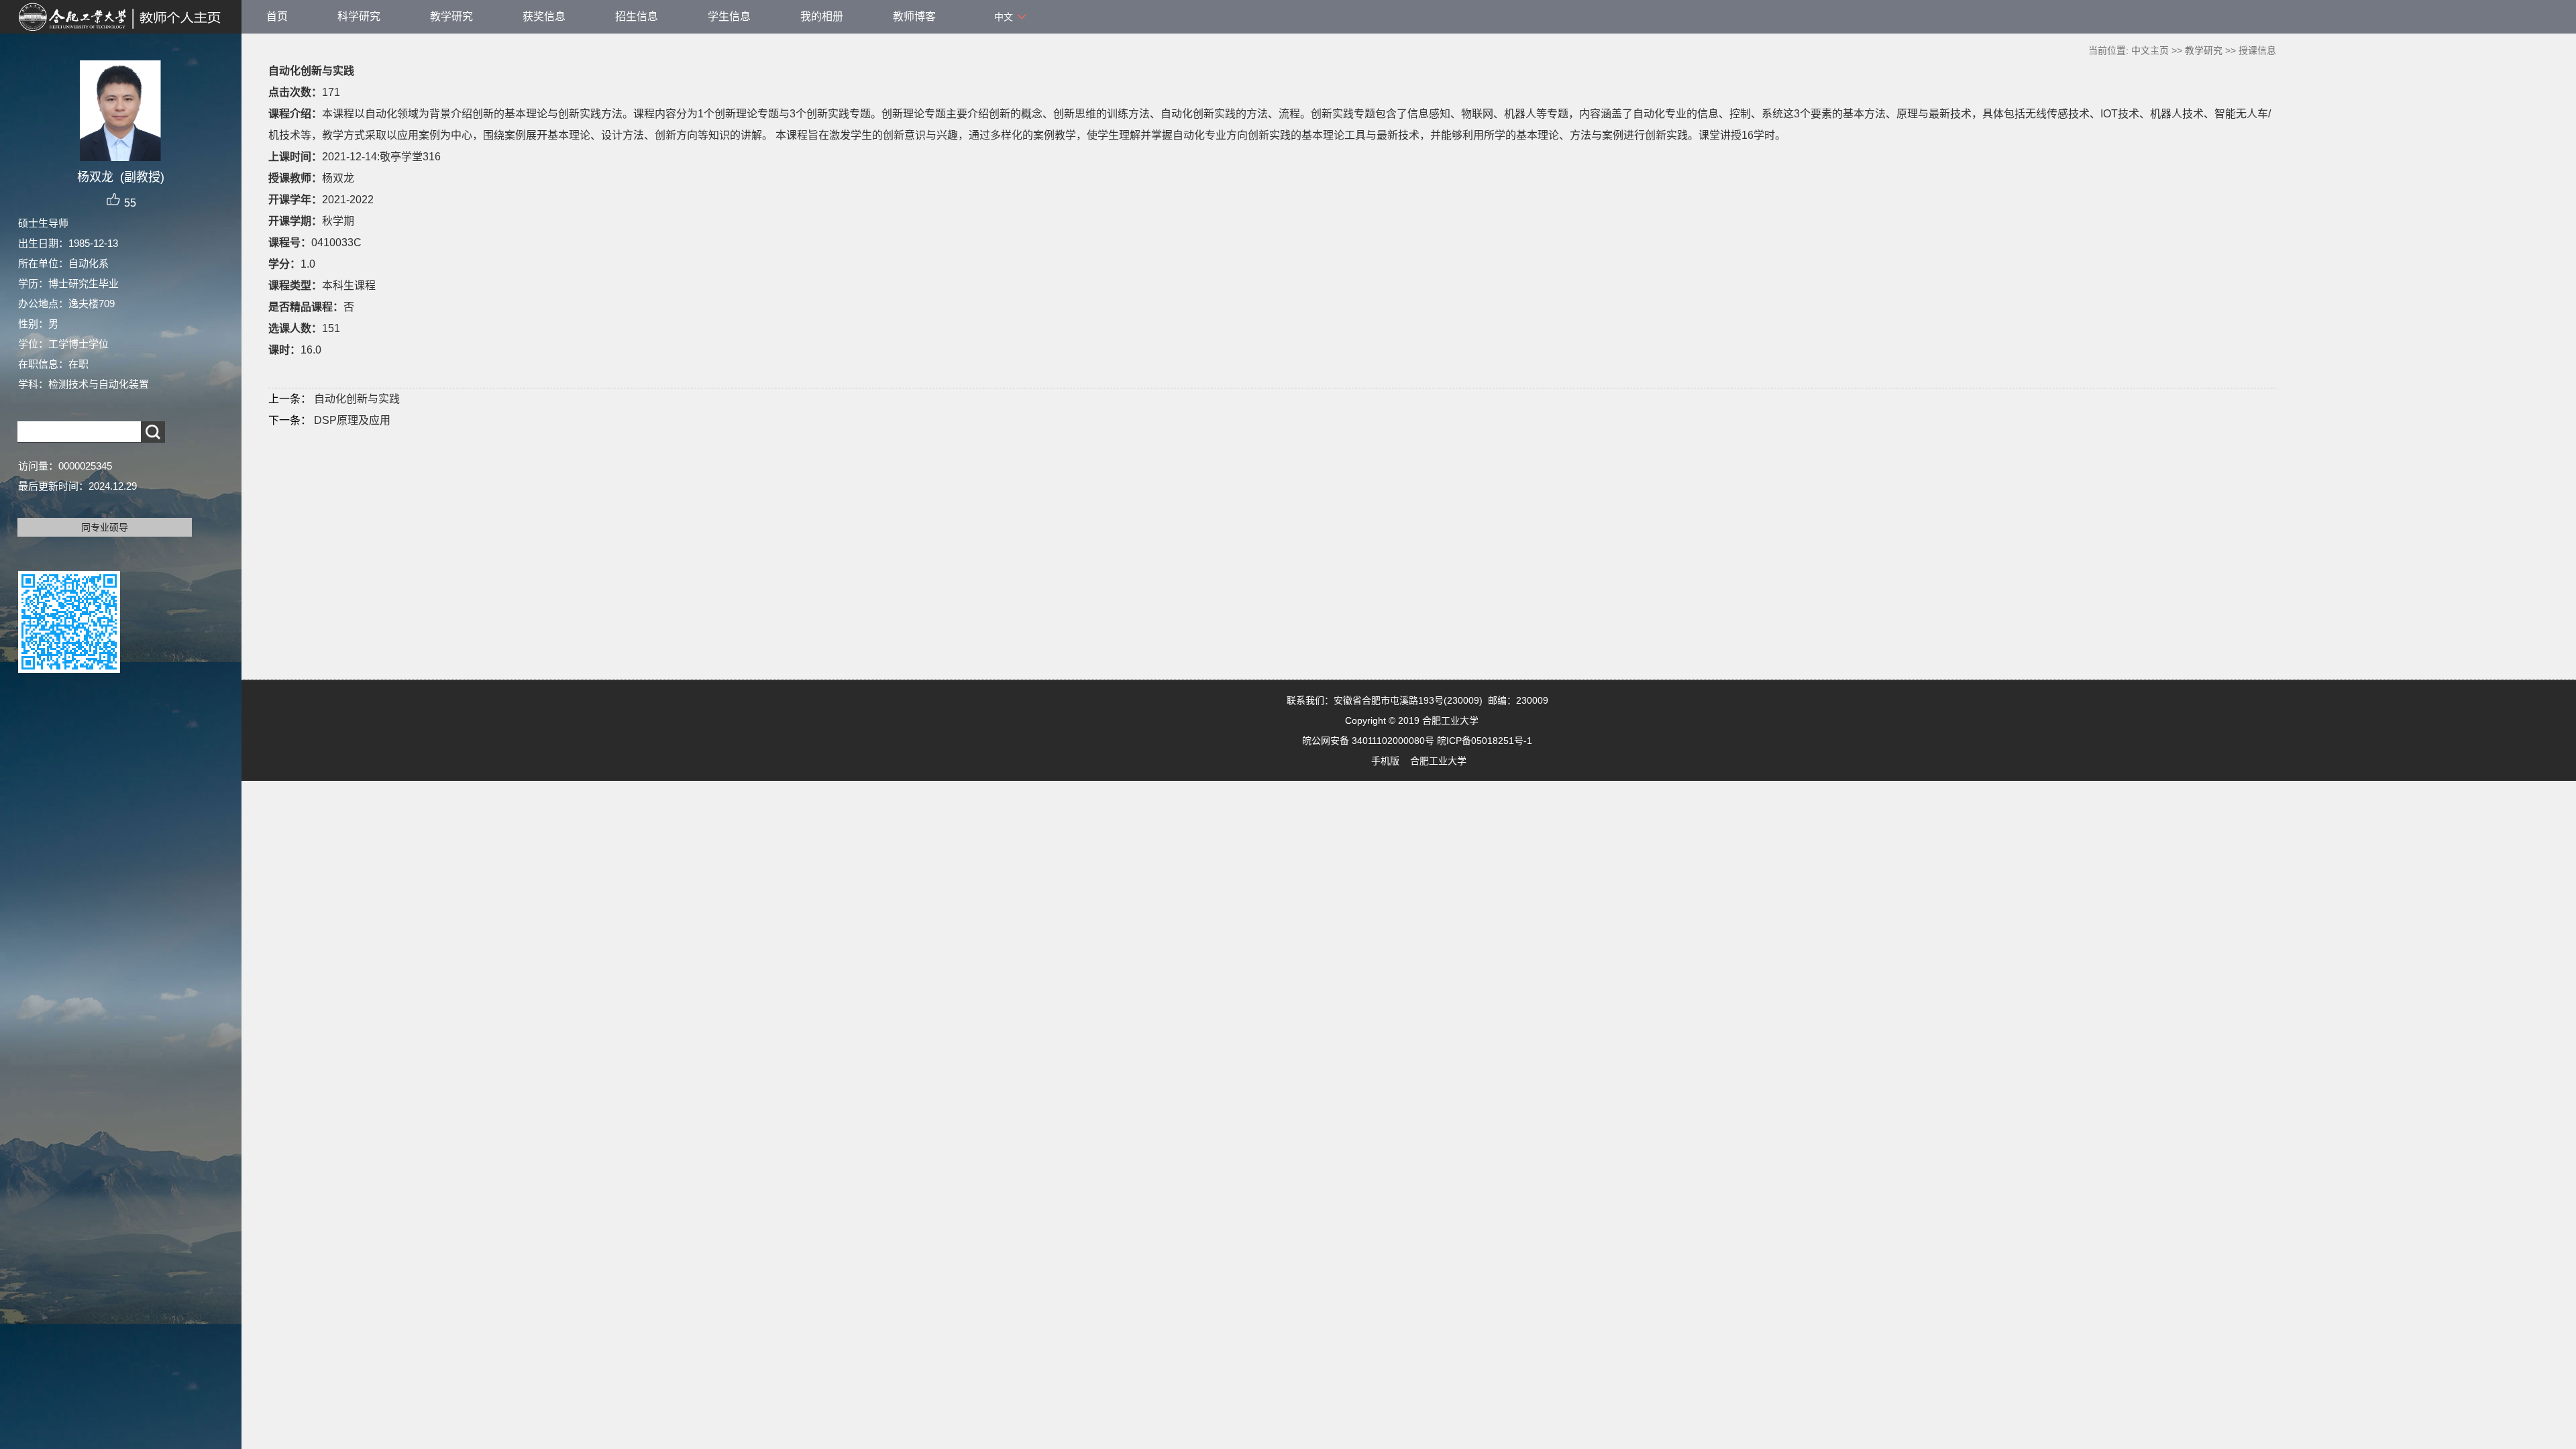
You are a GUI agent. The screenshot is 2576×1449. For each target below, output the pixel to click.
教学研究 (451, 16)
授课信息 (2257, 50)
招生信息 (637, 16)
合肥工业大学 (1438, 761)
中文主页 (2150, 50)
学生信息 (729, 16)
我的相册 (822, 16)
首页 (277, 16)
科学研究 (359, 16)
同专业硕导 (105, 527)
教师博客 (914, 16)
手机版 (1385, 761)
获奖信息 (544, 16)
